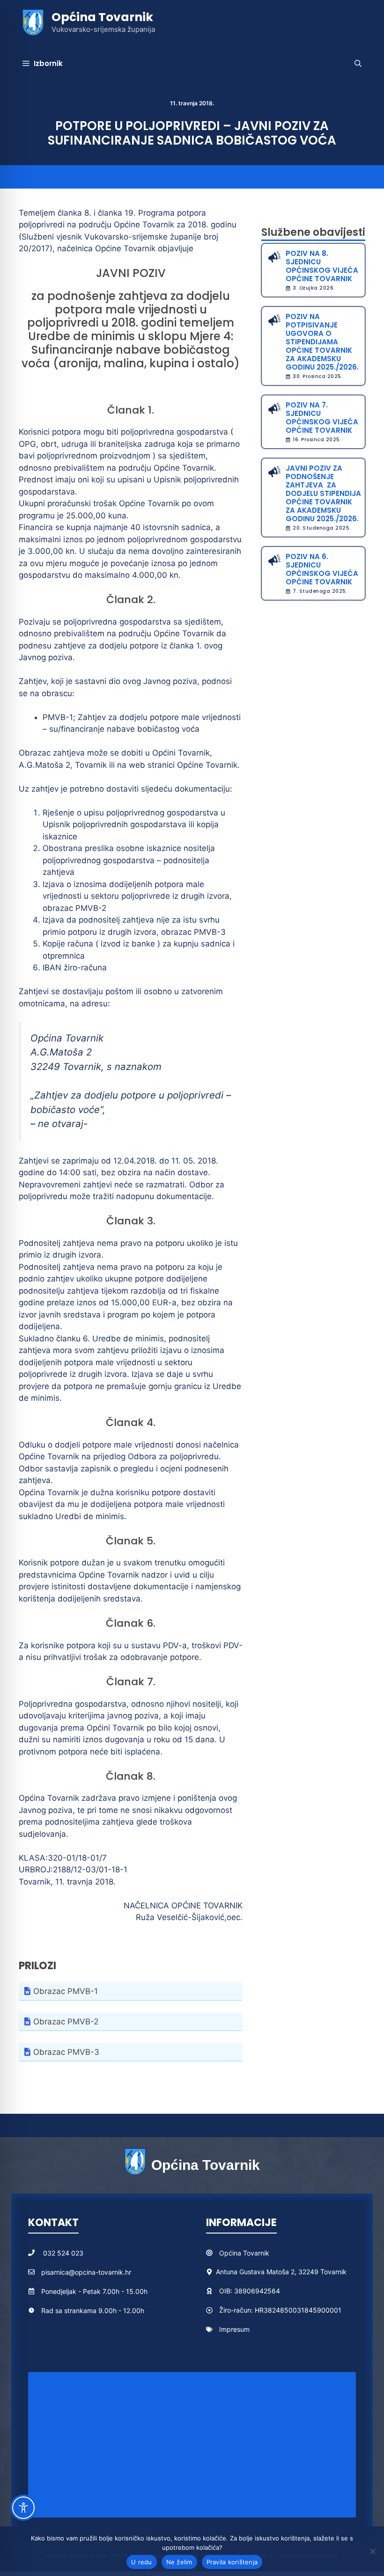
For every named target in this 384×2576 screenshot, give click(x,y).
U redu (142, 2562)
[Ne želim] (372, 2551)
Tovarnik (256, 2253)
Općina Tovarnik (102, 17)
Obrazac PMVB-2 (66, 2022)
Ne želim (179, 2562)
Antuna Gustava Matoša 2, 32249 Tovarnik (281, 2272)
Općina (231, 2253)
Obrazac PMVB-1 (66, 1991)
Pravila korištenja (232, 2562)
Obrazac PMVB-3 (66, 2052)
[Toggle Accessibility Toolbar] (23, 2508)
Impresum (234, 2329)
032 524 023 (63, 2253)
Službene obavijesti (313, 232)
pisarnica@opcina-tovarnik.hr (86, 2272)
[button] (358, 64)
